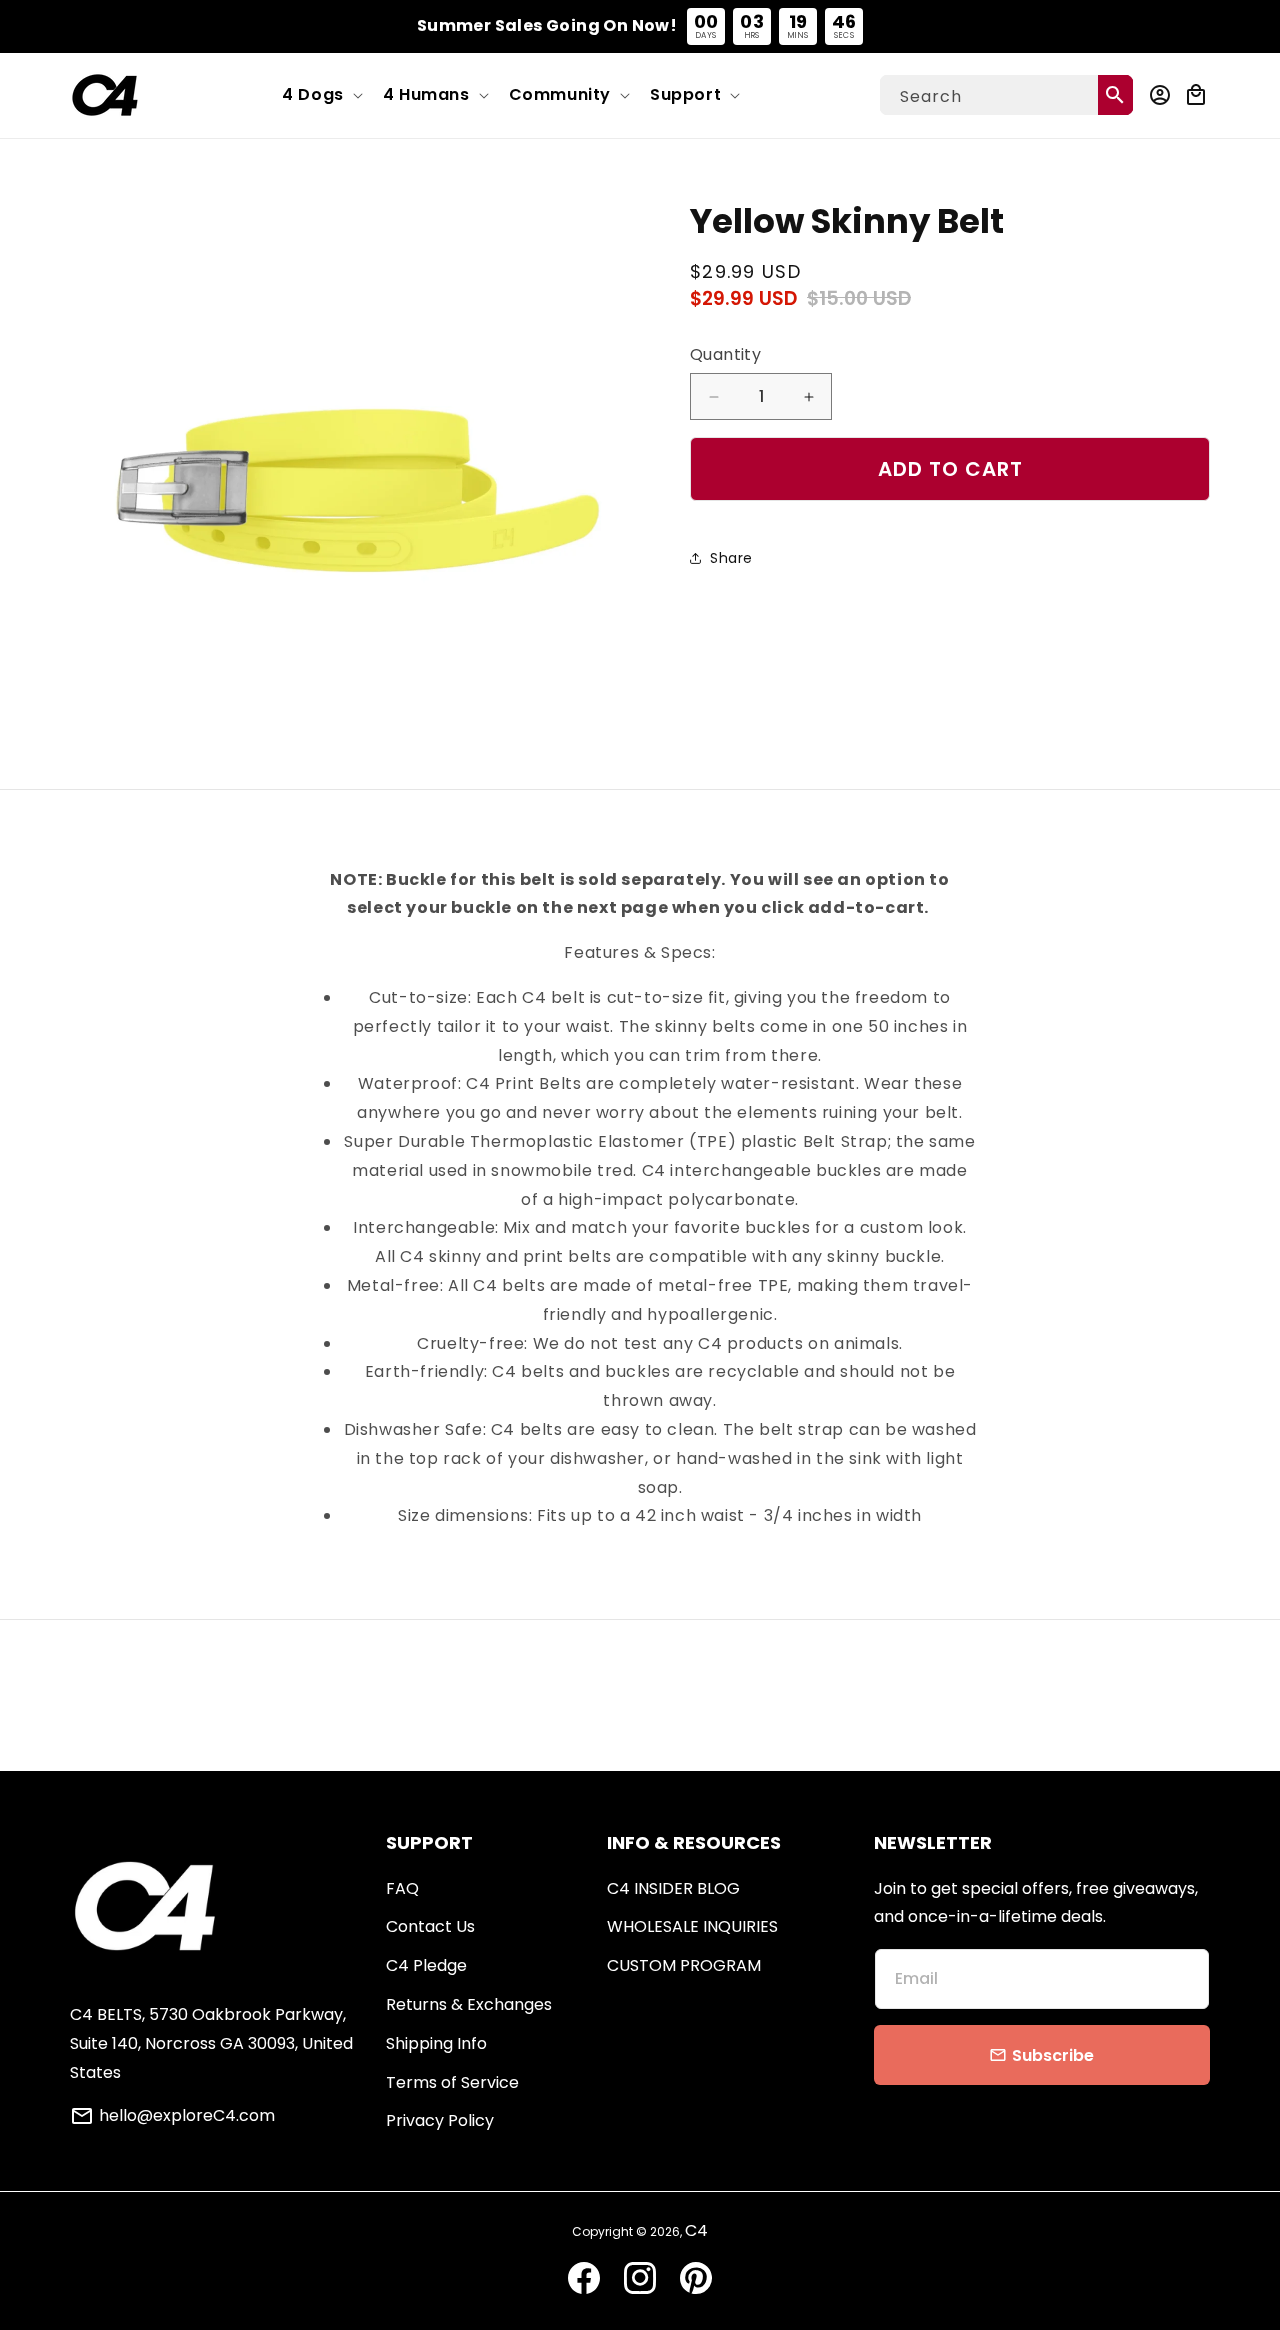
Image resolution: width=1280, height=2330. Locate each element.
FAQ (402, 1888)
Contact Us (430, 1926)
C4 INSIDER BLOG (673, 1888)
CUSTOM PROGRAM (684, 1965)
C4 (696, 2230)
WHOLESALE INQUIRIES (692, 1926)
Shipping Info (436, 2043)
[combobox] (1006, 95)
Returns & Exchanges (469, 2004)
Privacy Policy (440, 2120)
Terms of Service (452, 2082)
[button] (320, 95)
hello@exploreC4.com (187, 2116)
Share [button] (731, 558)
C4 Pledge (426, 1965)
